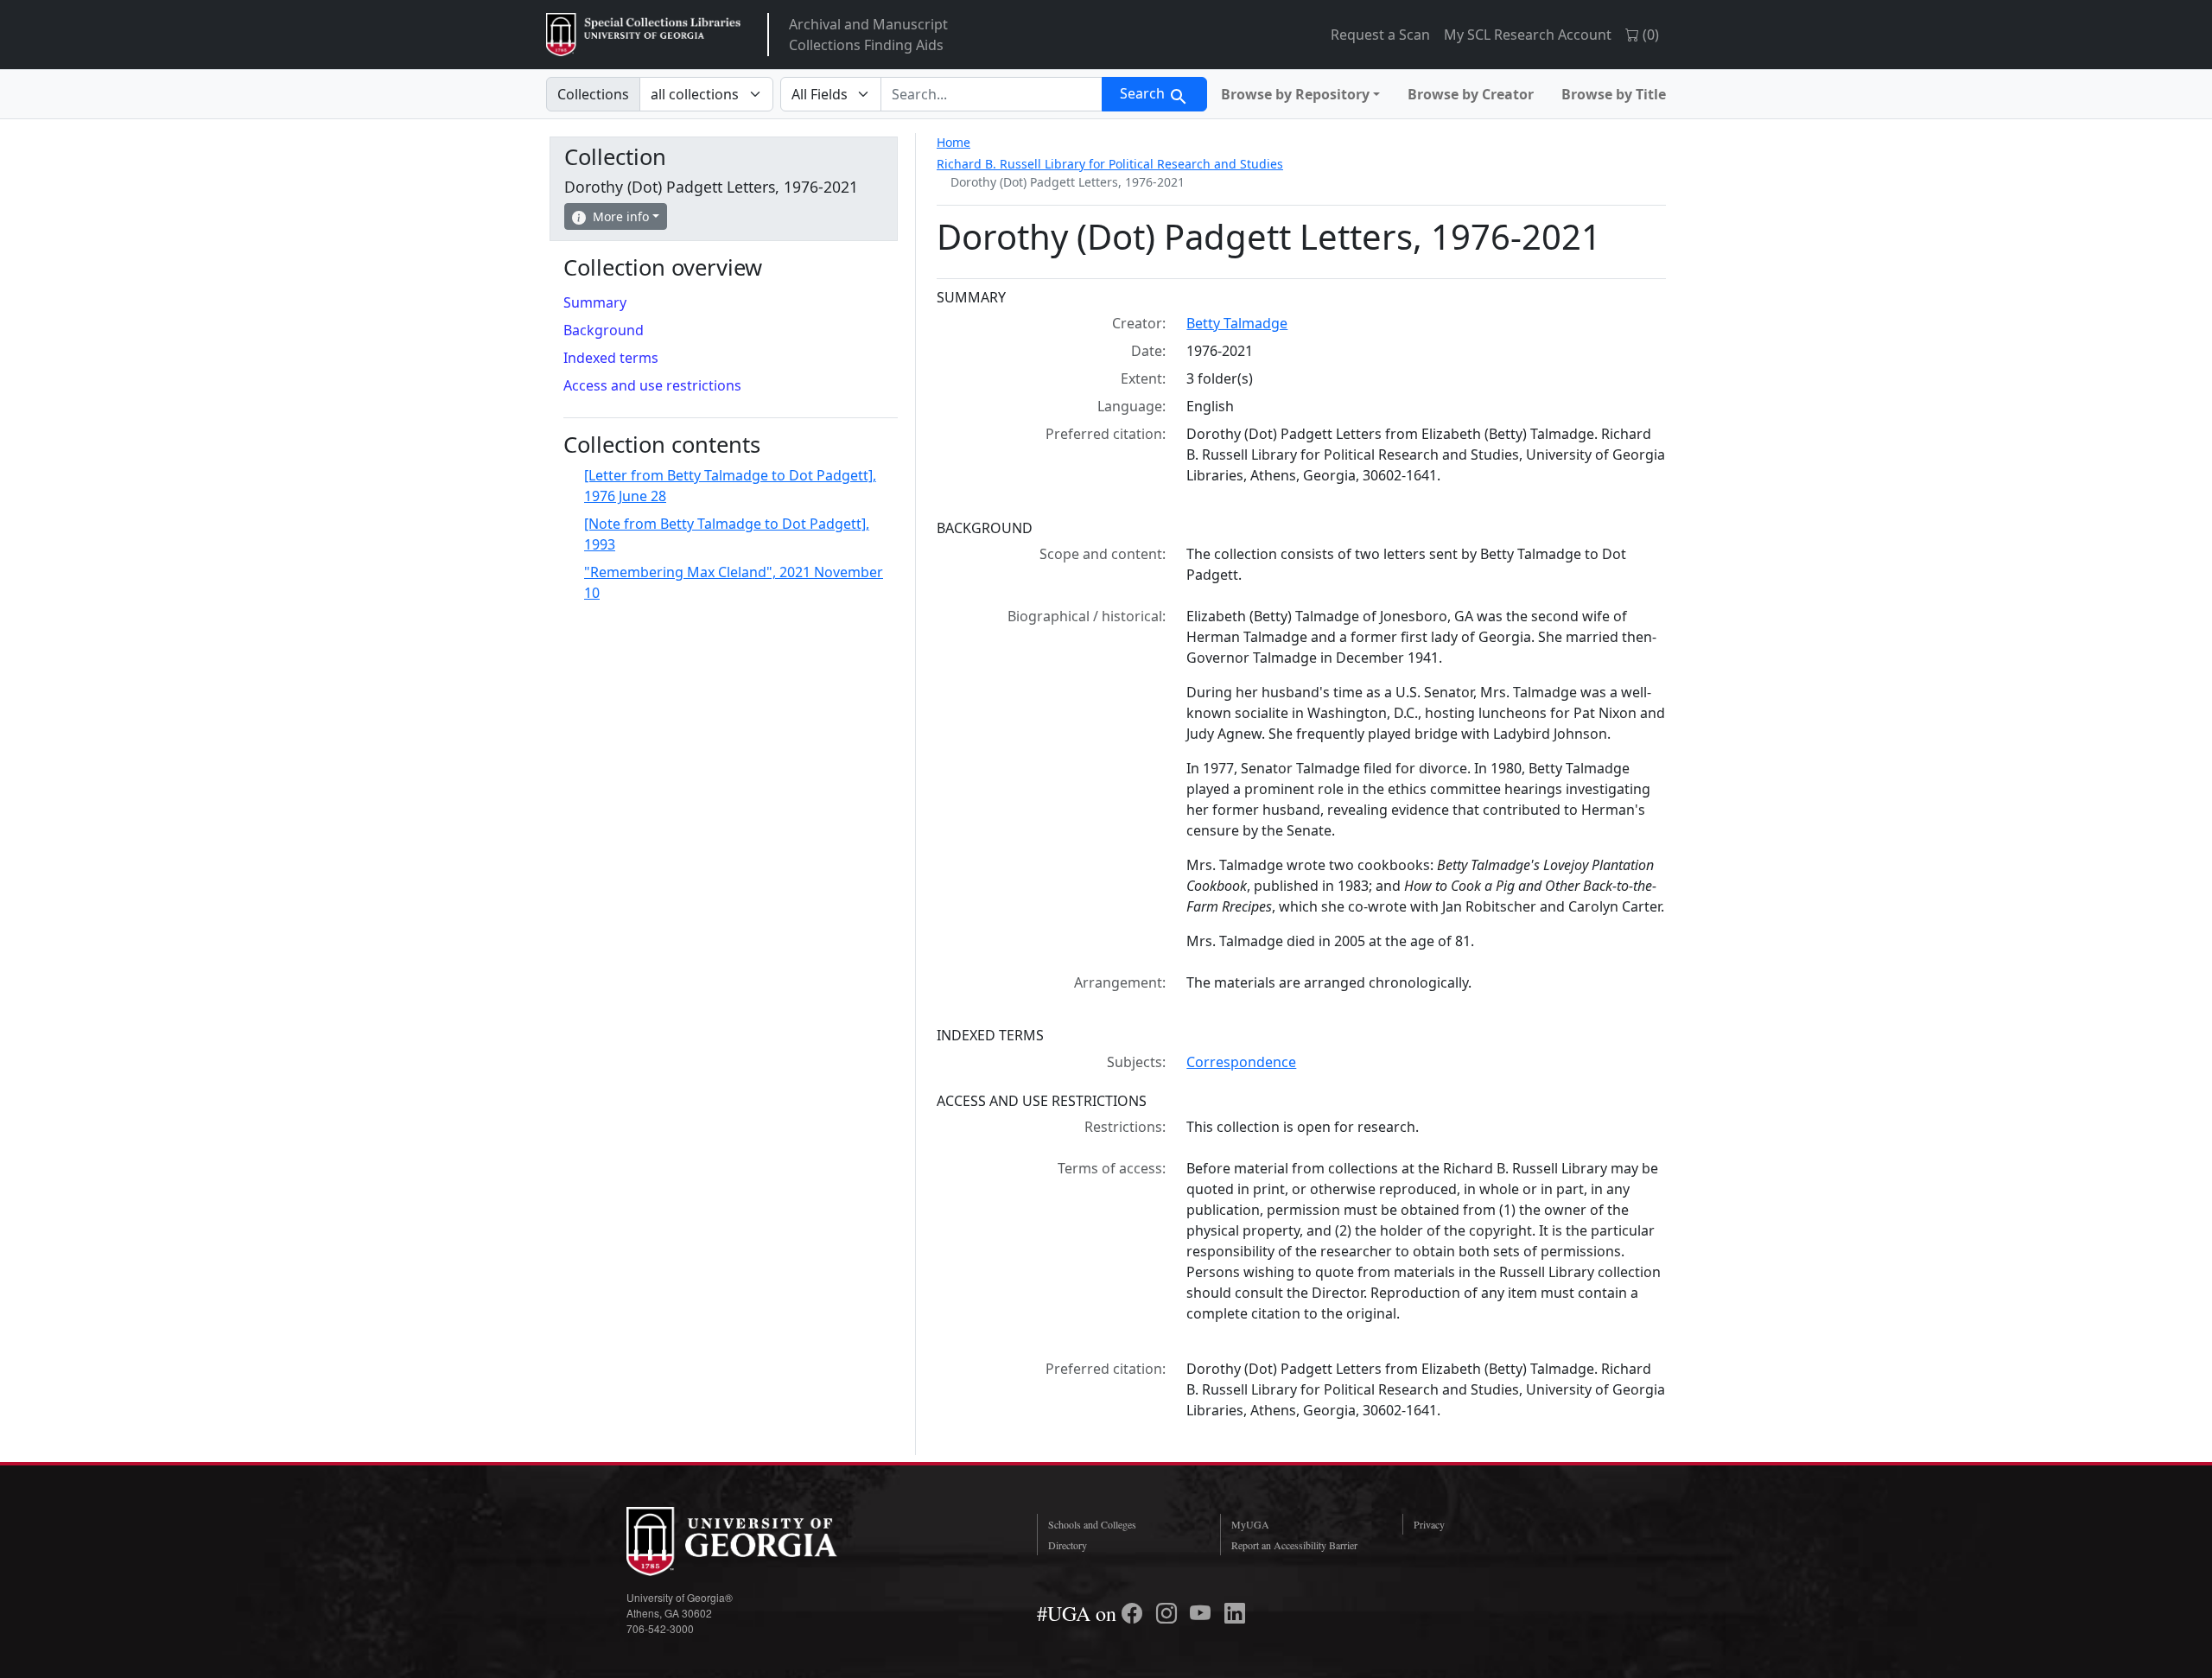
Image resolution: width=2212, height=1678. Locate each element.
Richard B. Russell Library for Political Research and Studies (1110, 164)
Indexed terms (611, 358)
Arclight (643, 35)
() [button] (1649, 35)
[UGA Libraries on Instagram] (1169, 1613)
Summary (595, 302)
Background (604, 330)
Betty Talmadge (1237, 323)
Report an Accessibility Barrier (1294, 1545)
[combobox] (992, 94)
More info (621, 216)
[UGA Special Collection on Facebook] (1135, 1613)
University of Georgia (756, 1541)
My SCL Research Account (1528, 35)
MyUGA (1250, 1524)
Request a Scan (1380, 35)
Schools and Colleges (1092, 1524)
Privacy (1429, 1524)
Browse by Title (1614, 94)
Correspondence (1241, 1062)
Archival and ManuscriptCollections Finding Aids (868, 35)
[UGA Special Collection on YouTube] (1203, 1613)
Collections (593, 94)
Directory (1068, 1545)
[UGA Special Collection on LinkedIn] (1235, 1613)
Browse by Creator (1471, 94)
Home (953, 142)
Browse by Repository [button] (1295, 94)
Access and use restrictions (652, 385)
